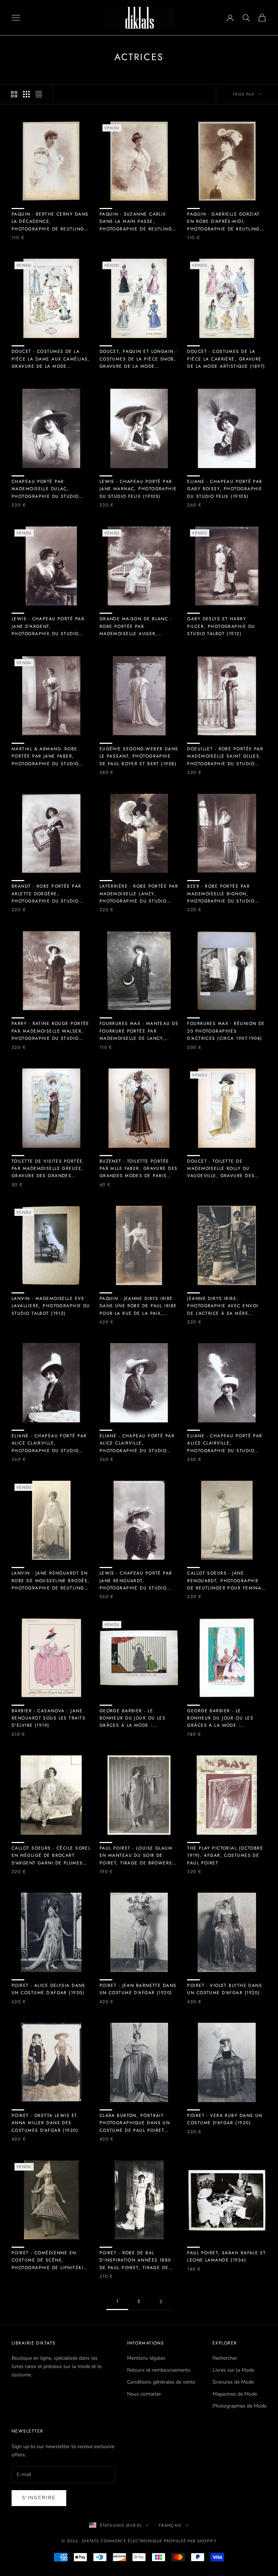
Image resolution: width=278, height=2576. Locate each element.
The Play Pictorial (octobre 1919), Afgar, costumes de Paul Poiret (225, 1856)
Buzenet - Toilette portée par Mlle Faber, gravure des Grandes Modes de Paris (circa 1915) (139, 1169)
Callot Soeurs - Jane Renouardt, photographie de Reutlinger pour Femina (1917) (224, 1581)
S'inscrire (39, 2498)
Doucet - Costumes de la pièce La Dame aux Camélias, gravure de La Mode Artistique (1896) (51, 359)
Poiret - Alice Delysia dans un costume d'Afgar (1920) (49, 1989)
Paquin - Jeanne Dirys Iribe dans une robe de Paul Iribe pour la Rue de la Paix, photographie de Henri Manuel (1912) (138, 1306)
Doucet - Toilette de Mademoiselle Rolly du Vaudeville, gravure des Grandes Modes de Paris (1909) (221, 1169)
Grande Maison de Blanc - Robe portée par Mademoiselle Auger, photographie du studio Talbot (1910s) (136, 626)
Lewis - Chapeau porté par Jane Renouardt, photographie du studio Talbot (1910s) (136, 1581)
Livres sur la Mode (233, 2370)
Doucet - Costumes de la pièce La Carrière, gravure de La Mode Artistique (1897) (226, 359)
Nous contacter (144, 2394)
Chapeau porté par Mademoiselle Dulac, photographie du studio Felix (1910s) (45, 489)
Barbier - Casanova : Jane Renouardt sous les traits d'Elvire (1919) (49, 1718)
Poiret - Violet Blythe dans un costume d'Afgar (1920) (225, 1989)
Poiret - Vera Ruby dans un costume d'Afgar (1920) (225, 2119)
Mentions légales (146, 2358)
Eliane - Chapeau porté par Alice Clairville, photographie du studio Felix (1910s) (49, 1443)
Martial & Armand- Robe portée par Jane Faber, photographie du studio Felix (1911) (45, 756)
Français (170, 2525)
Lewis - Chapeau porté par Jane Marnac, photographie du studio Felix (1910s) (138, 489)
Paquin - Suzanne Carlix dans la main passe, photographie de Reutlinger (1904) (139, 222)
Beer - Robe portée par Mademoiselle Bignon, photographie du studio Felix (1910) (221, 894)
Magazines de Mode (235, 2394)
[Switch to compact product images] (39, 94)
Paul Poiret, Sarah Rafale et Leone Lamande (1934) (226, 2256)
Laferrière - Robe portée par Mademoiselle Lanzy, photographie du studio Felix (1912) (139, 894)
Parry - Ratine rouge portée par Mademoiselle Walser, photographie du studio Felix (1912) (50, 1031)
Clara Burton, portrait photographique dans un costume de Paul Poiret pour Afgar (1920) (135, 2123)
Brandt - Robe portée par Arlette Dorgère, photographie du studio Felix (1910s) (47, 894)
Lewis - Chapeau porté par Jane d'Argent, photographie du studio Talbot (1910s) (48, 626)
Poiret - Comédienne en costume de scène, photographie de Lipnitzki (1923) (47, 2260)
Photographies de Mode (239, 2406)
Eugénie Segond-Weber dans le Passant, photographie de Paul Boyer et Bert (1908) (139, 756)
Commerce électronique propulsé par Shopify (159, 2541)
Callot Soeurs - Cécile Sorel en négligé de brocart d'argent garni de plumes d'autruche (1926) (51, 1856)
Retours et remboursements (159, 2370)
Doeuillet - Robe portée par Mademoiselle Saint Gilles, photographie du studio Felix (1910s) (225, 756)
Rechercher (225, 2358)
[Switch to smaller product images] (26, 94)
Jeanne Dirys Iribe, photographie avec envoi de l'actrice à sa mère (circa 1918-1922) (223, 1306)
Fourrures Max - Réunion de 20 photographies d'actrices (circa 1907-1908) (226, 1031)
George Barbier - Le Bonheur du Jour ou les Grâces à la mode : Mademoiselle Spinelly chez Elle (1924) (138, 1718)
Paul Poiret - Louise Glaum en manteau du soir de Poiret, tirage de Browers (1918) (136, 1856)
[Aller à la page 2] (161, 2302)
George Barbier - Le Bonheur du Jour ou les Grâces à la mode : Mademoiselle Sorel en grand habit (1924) (220, 1718)
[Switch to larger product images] (14, 94)
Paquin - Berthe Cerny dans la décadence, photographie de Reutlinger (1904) (51, 222)
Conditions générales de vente (161, 2382)
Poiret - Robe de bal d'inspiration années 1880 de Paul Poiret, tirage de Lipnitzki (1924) (135, 2260)
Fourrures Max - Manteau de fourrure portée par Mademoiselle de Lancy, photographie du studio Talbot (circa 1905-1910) (139, 1031)
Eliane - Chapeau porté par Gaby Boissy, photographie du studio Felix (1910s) (225, 489)
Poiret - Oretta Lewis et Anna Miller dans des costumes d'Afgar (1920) (45, 2123)
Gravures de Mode (233, 2382)
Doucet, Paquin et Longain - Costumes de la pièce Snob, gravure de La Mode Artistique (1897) (138, 359)
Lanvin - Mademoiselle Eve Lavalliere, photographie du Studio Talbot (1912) (51, 1306)
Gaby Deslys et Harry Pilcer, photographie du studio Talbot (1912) (221, 626)
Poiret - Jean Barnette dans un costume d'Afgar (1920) (138, 1989)
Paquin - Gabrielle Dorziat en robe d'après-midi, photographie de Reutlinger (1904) (226, 222)
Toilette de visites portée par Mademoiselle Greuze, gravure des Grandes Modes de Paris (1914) (48, 1169)
